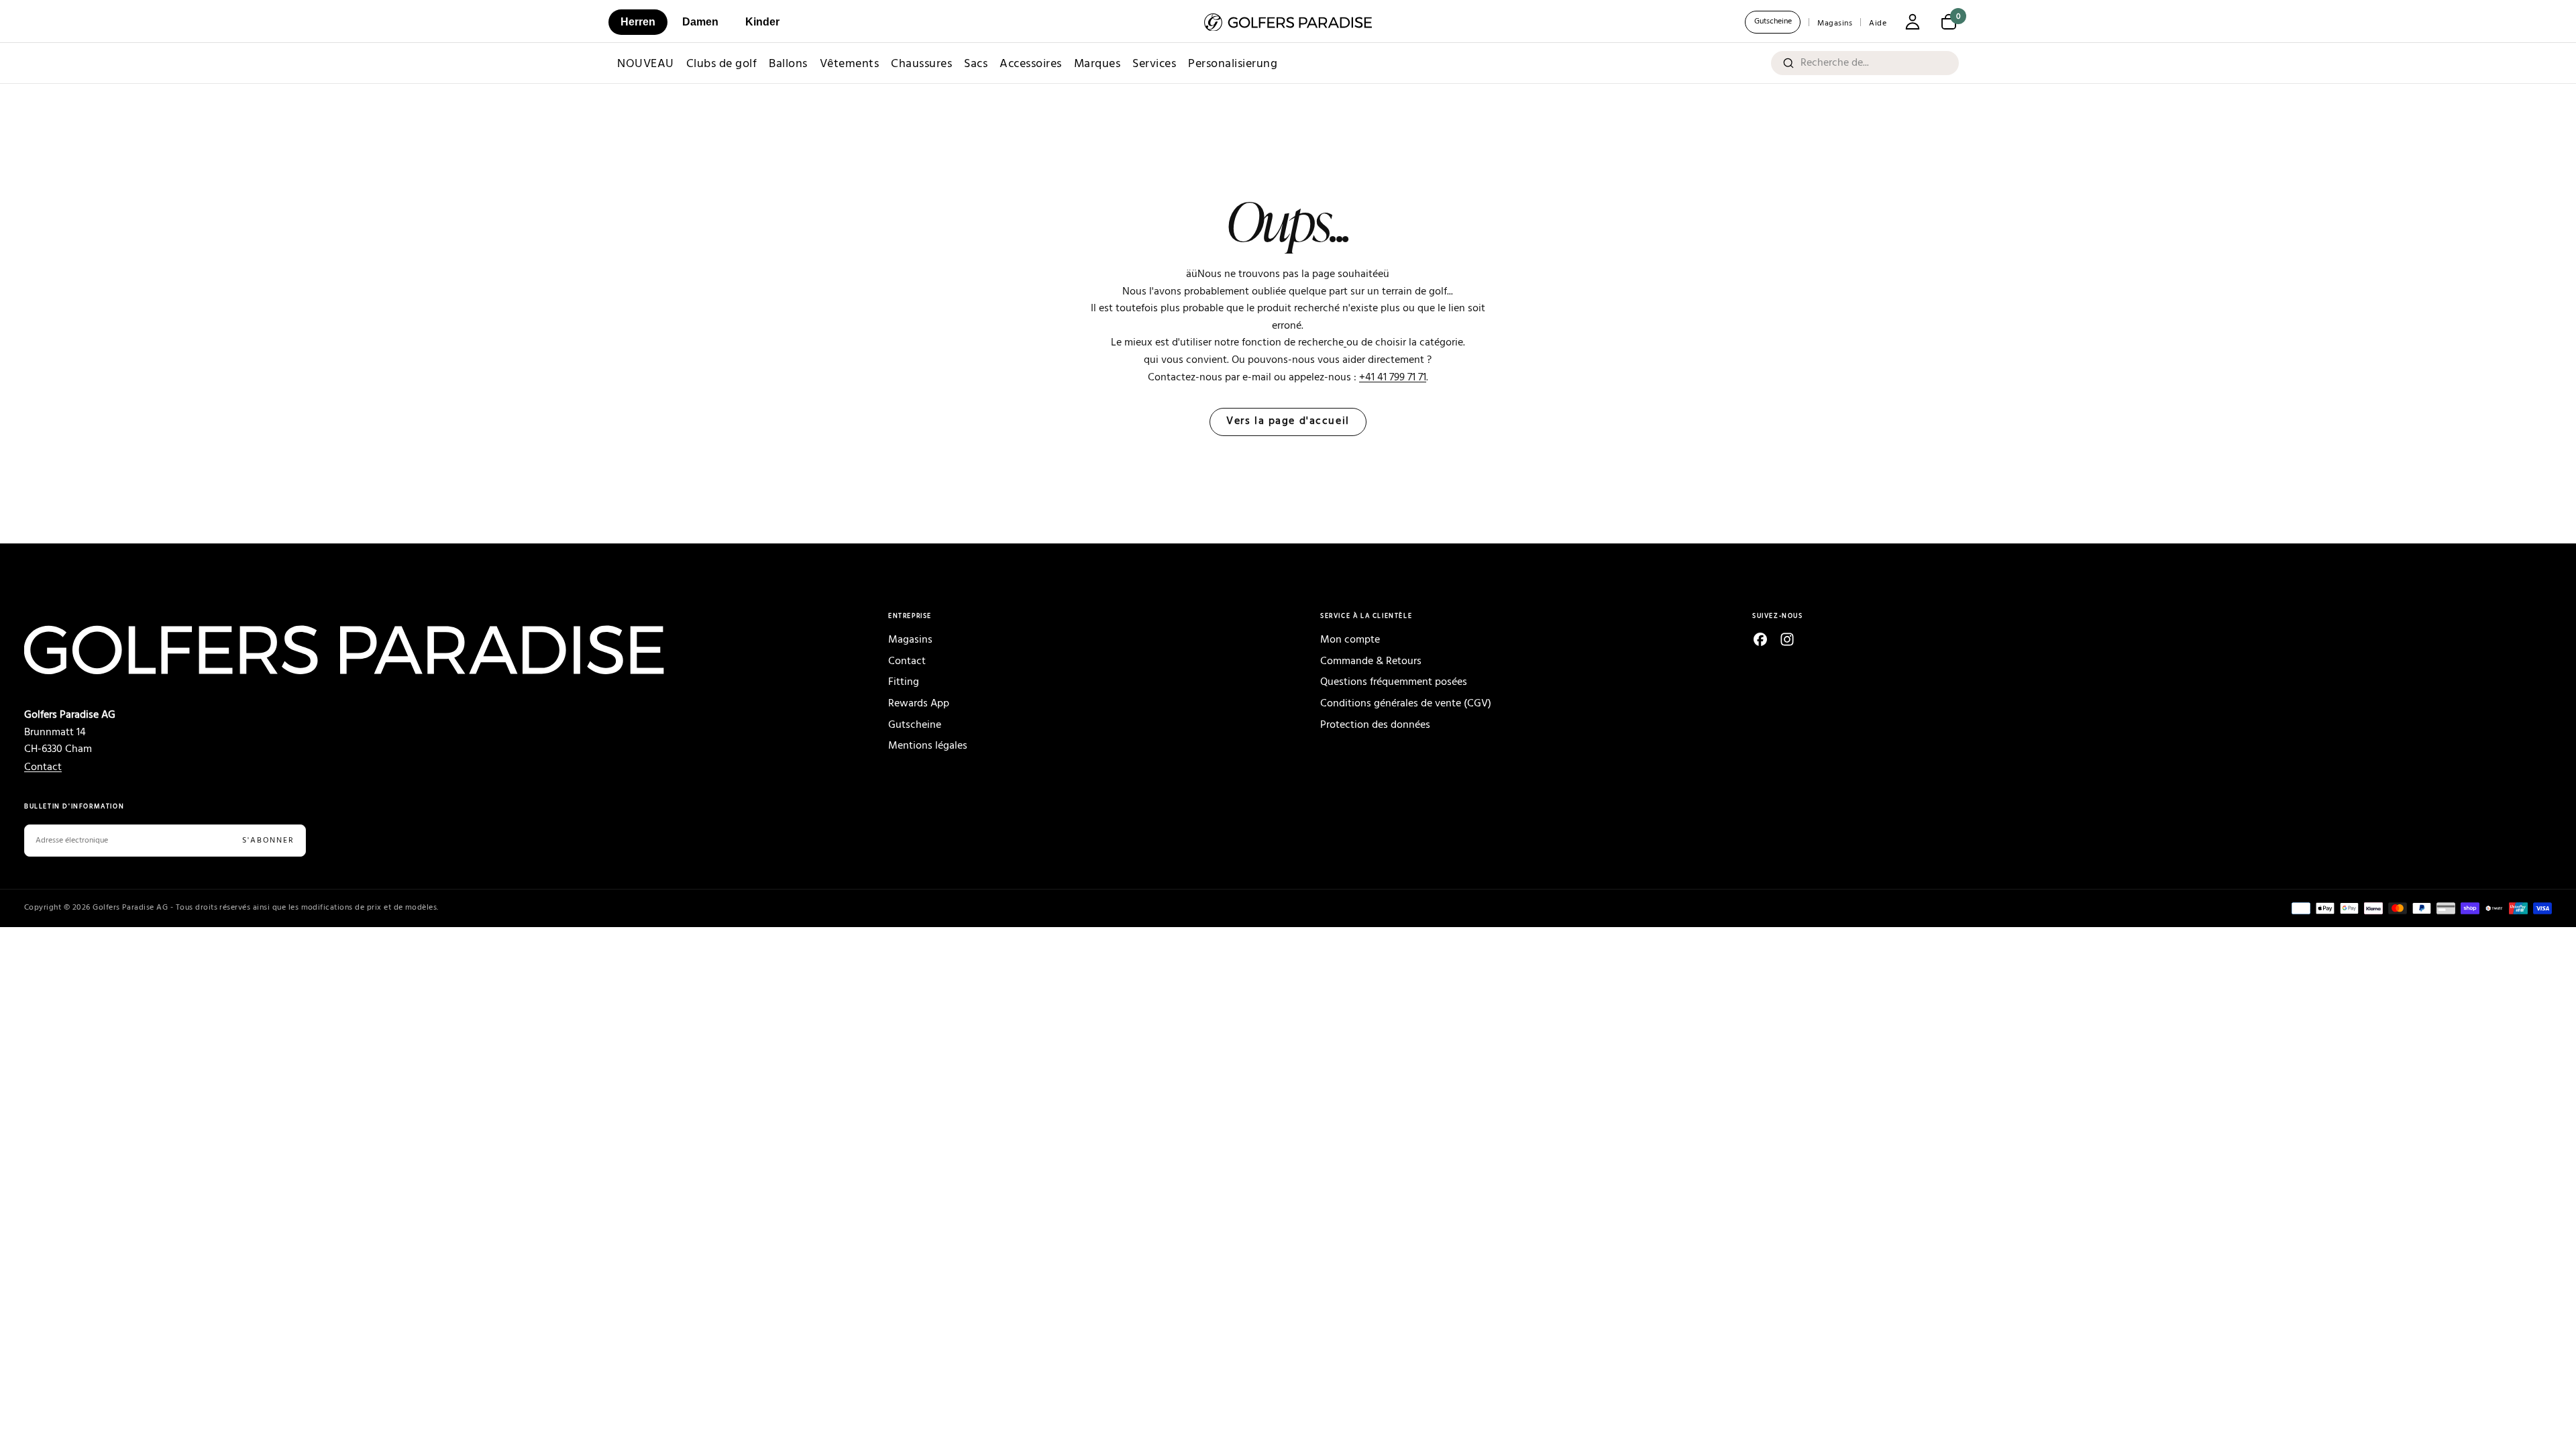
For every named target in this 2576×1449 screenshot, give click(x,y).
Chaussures (921, 64)
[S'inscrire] (1913, 23)
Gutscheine (1773, 21)
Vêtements (850, 64)
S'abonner (268, 841)
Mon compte (1350, 640)
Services (1154, 64)
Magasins (1835, 23)
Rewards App (919, 704)
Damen (700, 22)
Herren (638, 22)
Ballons (788, 64)
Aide (1878, 23)
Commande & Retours (1371, 661)
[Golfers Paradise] (424, 650)
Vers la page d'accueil (1288, 422)
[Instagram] (1787, 639)
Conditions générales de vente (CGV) (1406, 704)
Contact (43, 767)
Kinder (762, 22)
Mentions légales (928, 746)
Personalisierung (1233, 64)
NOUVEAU (646, 64)
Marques (1097, 64)
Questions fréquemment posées (1394, 682)
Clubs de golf (722, 64)
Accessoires (1031, 64)
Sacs (976, 64)
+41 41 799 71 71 (1393, 378)
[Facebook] (1760, 639)
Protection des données (1375, 725)
